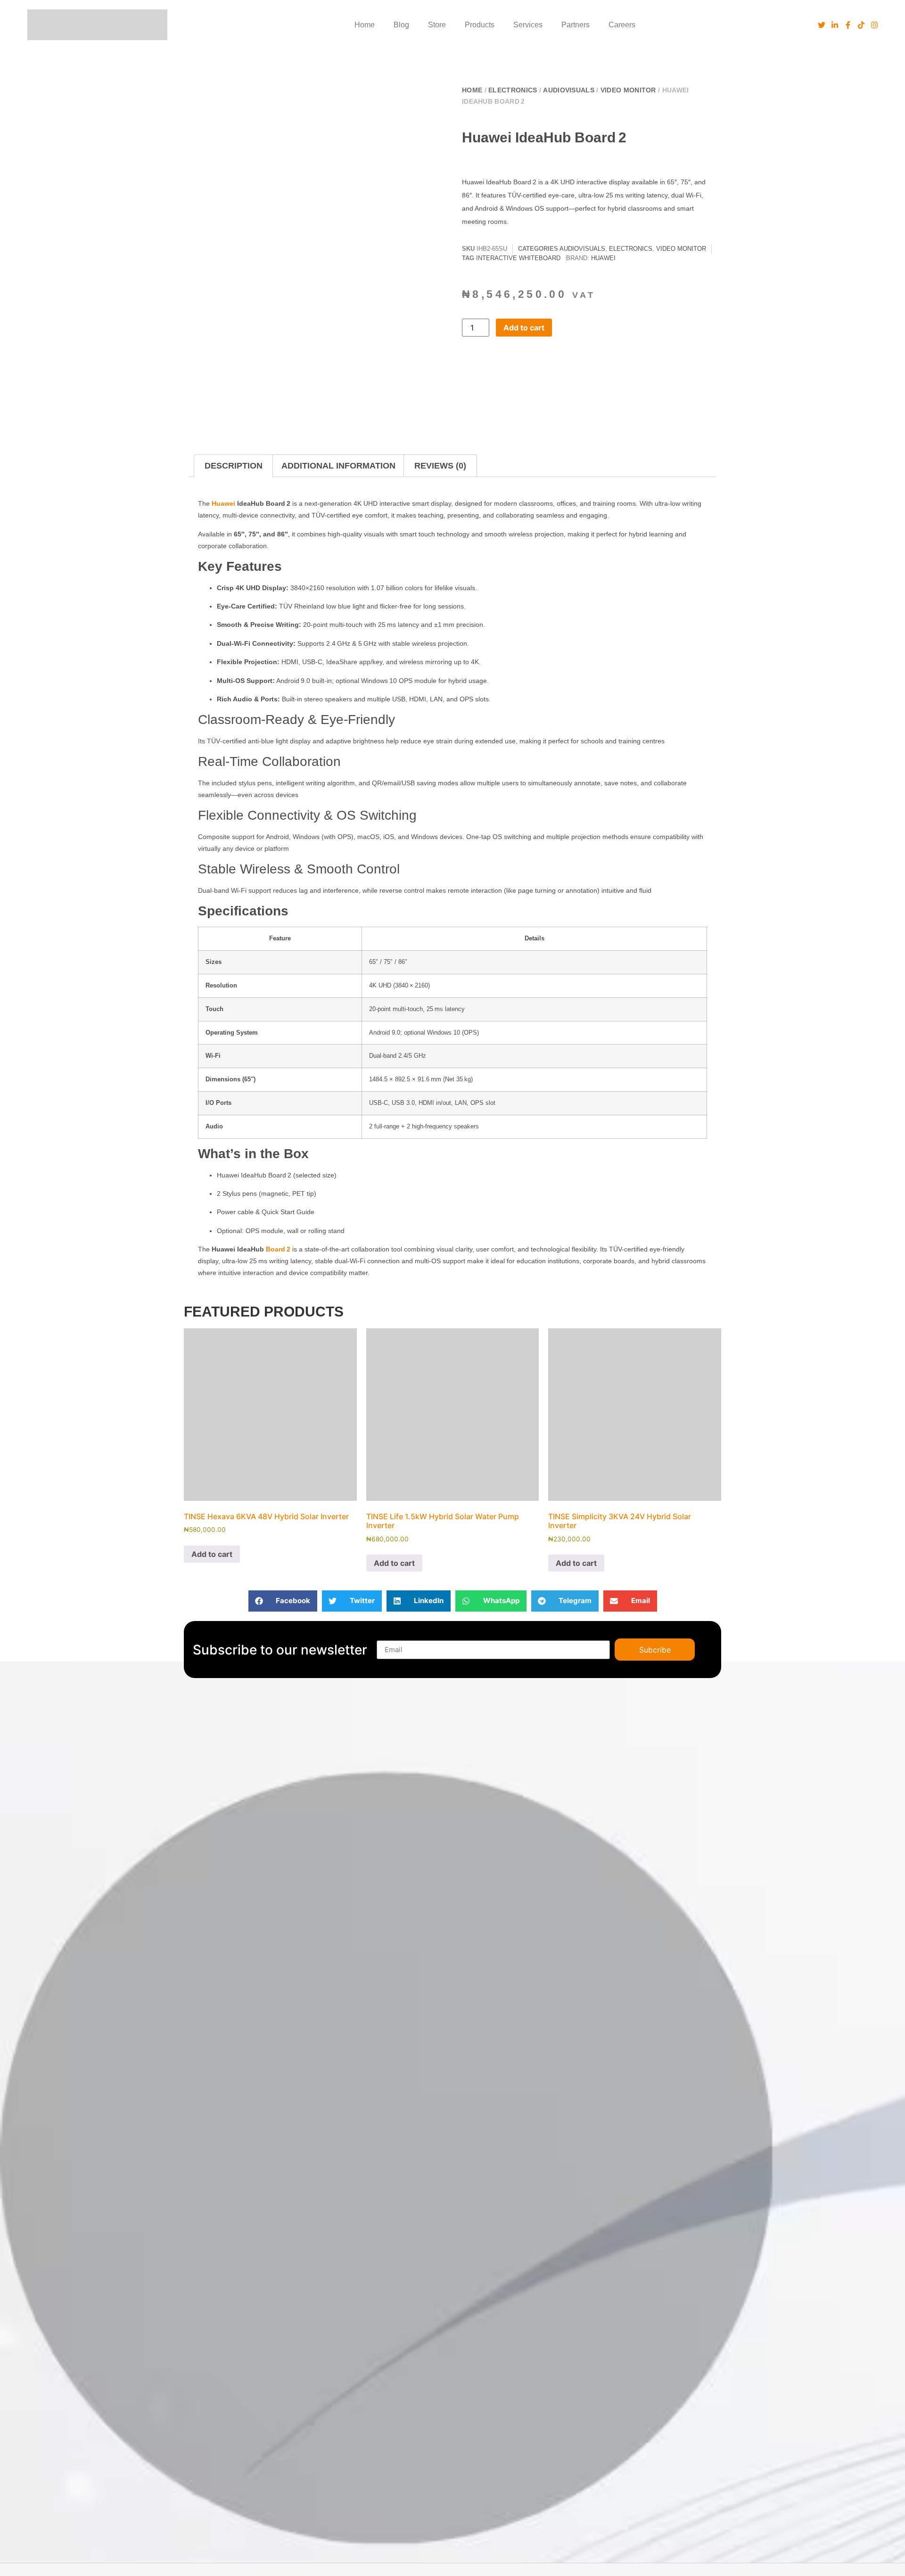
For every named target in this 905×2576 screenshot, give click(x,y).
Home (365, 25)
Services (528, 25)
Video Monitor (628, 90)
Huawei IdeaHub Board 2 (544, 137)
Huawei (603, 258)
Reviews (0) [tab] (440, 466)
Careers (622, 25)
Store (437, 25)
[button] (422, 96)
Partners (576, 25)
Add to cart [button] (212, 1554)
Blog (401, 25)
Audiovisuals (569, 90)
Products (480, 25)
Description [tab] (234, 466)
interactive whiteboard (518, 258)
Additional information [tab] (338, 466)
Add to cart (524, 328)
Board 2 (278, 1249)
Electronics (513, 90)
